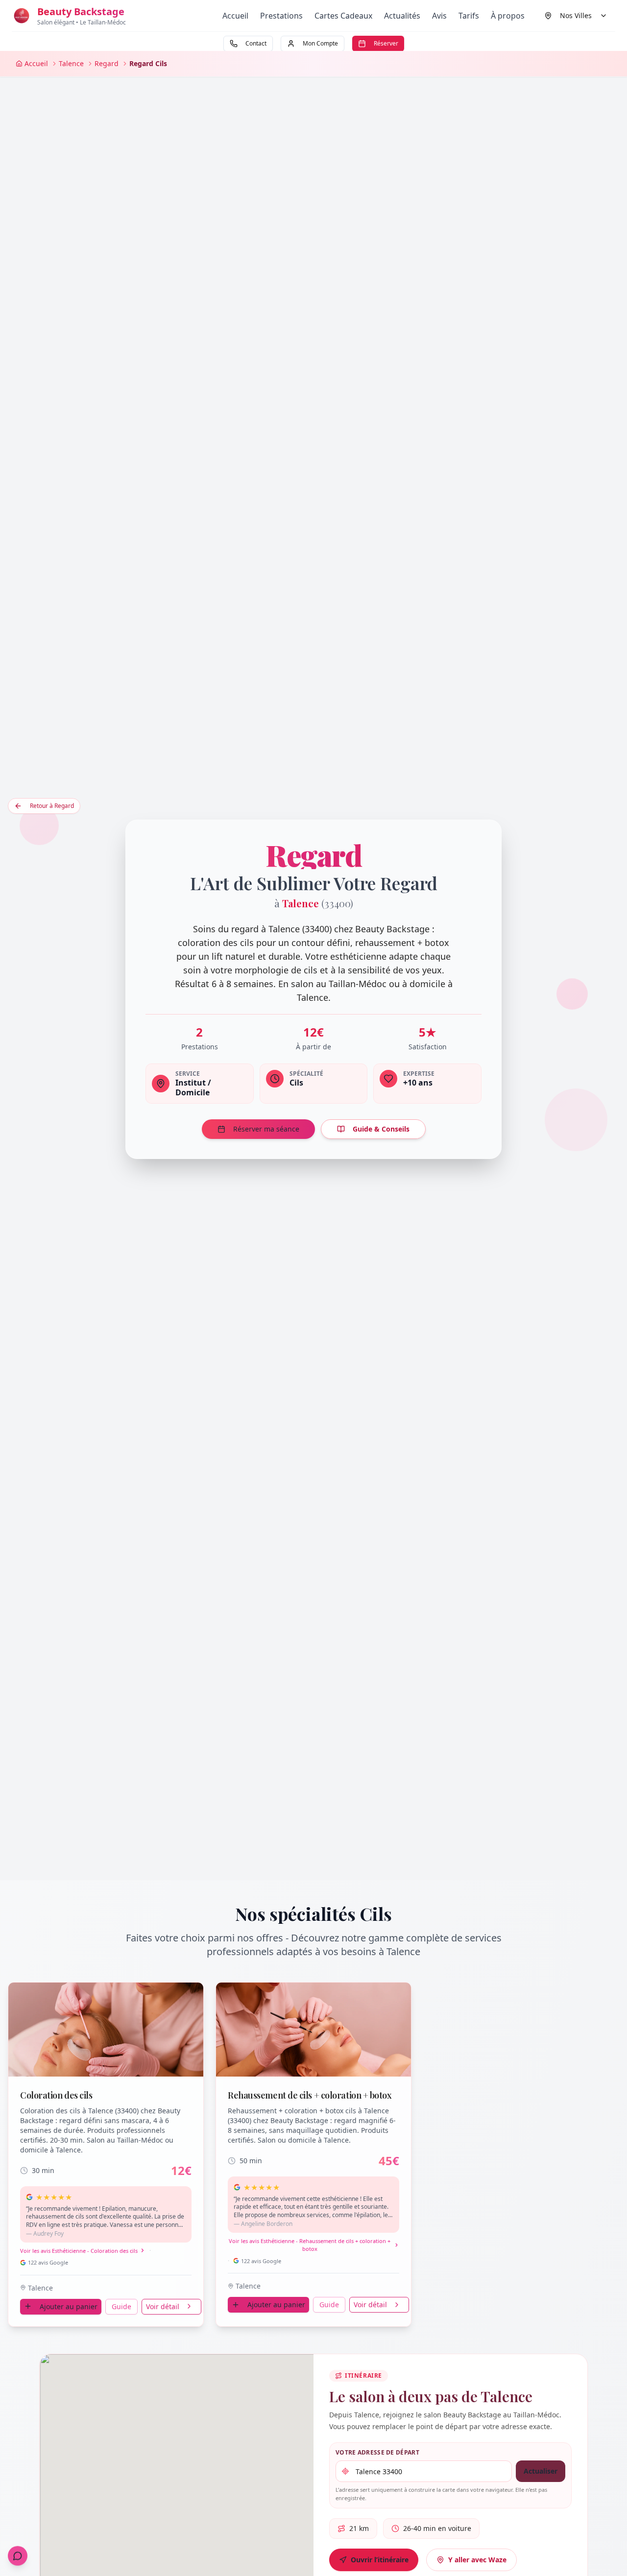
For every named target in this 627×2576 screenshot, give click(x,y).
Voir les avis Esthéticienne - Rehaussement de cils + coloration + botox (310, 2245)
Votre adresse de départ (377, 2453)
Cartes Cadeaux (343, 16)
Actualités (402, 16)
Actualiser (541, 2471)
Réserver (386, 43)
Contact (256, 43)
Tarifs (469, 16)
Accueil (235, 16)
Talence (71, 63)
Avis (439, 16)
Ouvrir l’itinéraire (380, 2560)
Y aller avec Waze (477, 2560)
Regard (107, 63)
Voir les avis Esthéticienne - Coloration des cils (79, 2250)
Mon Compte (320, 43)
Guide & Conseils (381, 1129)
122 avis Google (48, 2262)
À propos (508, 16)
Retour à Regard (52, 806)
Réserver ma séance (266, 1129)
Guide (121, 2306)
